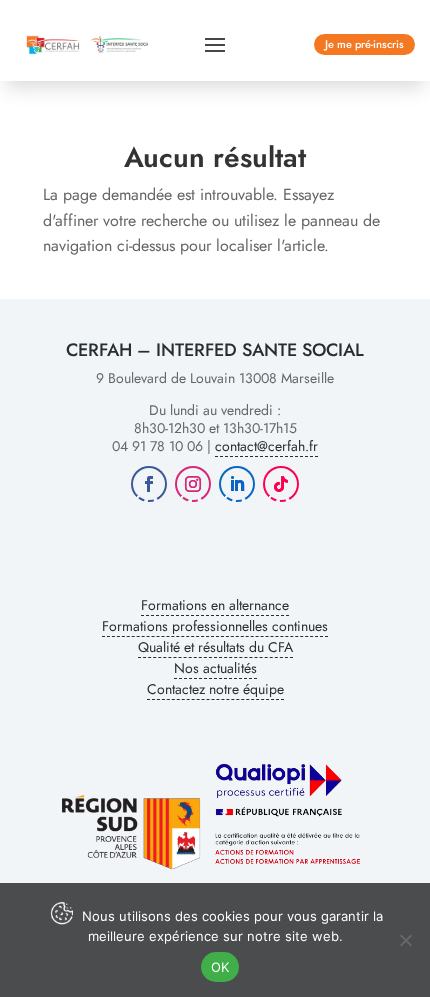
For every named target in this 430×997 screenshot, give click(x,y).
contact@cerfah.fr (266, 446)
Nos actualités (215, 668)
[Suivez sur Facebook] (149, 484)
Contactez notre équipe (215, 689)
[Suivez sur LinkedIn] (237, 484)
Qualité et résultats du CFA (215, 647)
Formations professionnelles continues (215, 626)
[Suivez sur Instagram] (193, 484)
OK (220, 967)
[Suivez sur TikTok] (281, 484)
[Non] (405, 940)
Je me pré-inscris (364, 44)
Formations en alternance (215, 605)
